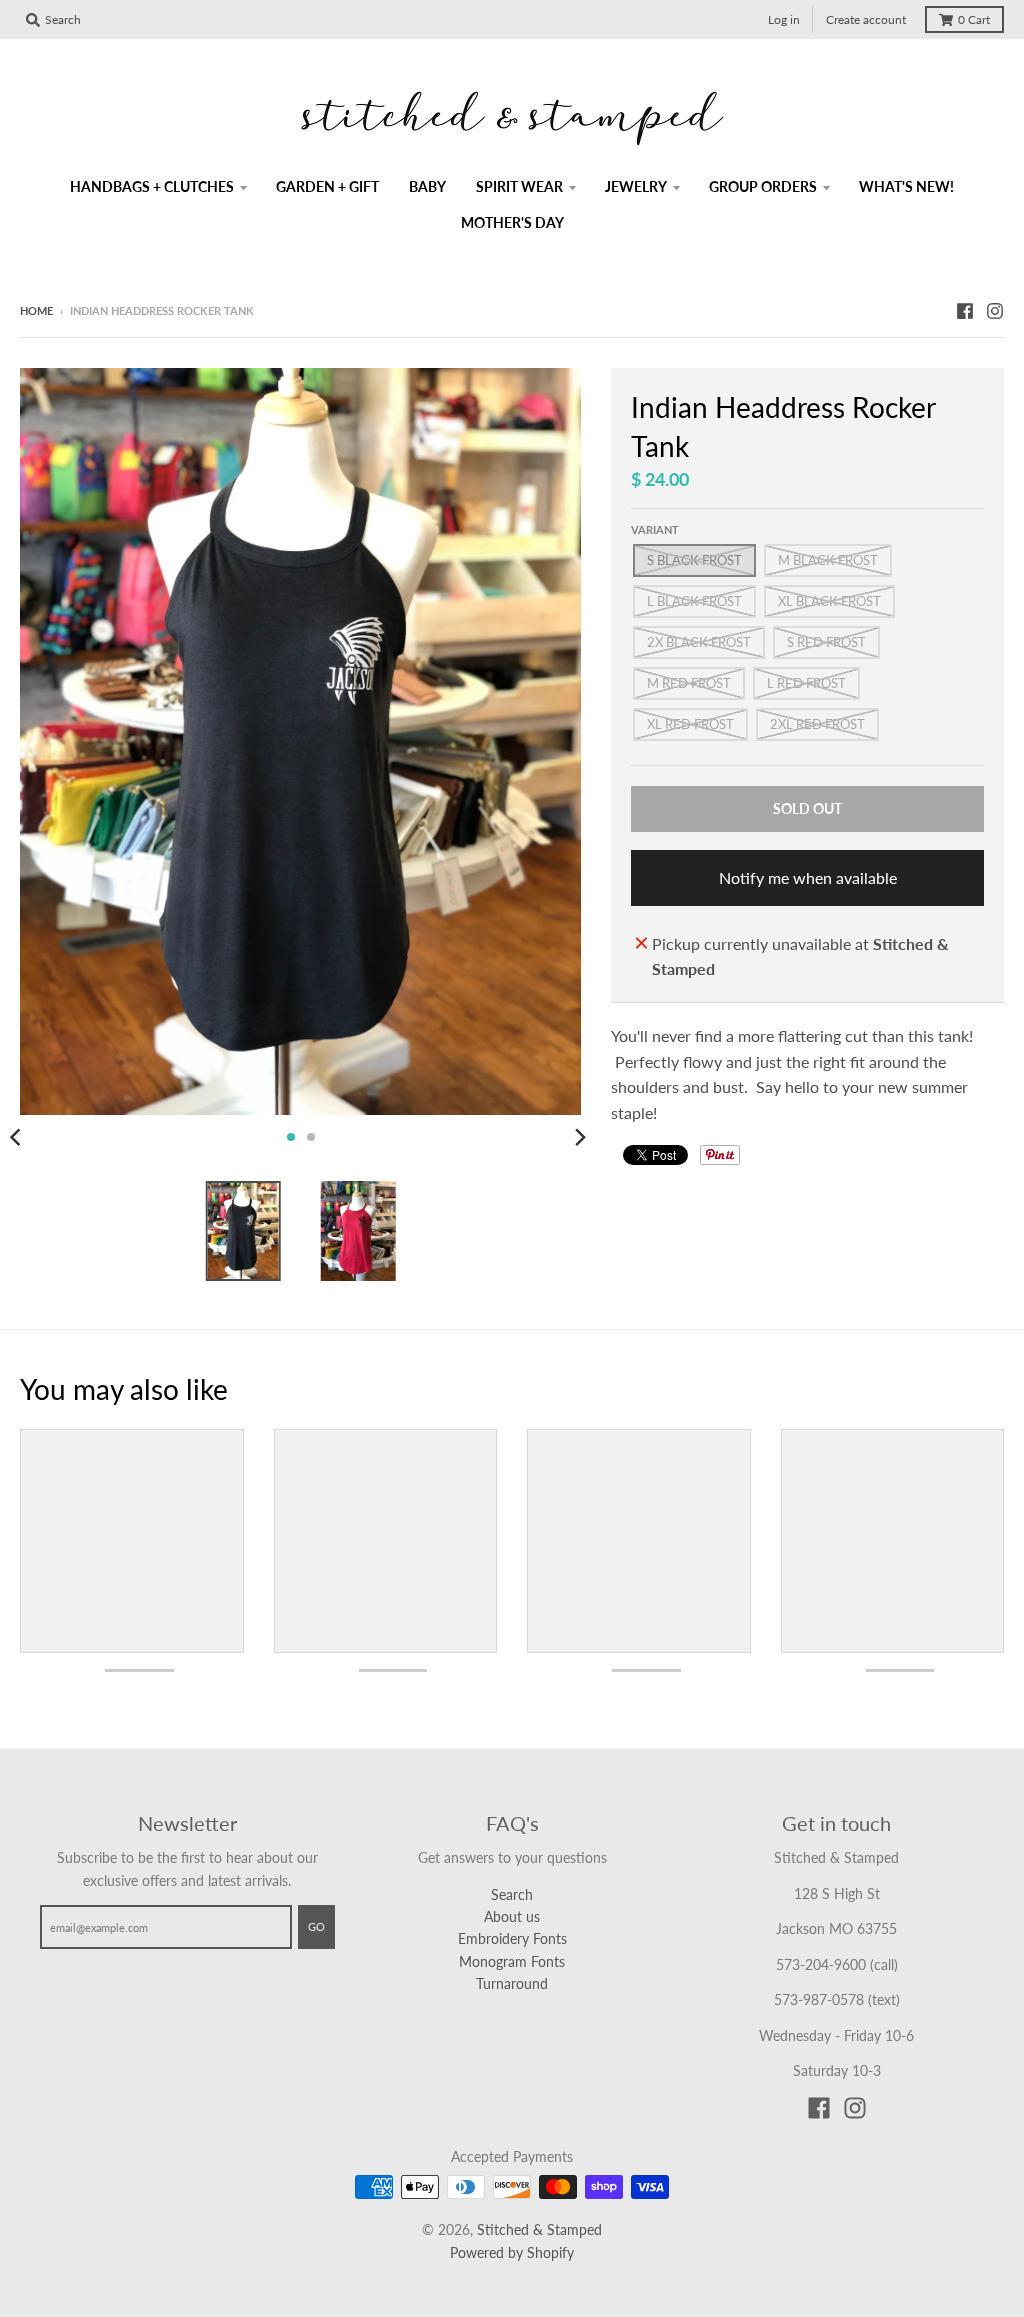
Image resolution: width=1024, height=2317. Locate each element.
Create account (866, 19)
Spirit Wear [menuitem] (519, 186)
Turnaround (512, 1983)
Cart (974, 19)
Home (36, 310)
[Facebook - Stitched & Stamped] (965, 310)
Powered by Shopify (512, 2252)
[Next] (579, 1137)
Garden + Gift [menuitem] (327, 186)
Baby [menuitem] (427, 186)
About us (512, 1916)
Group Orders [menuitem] (763, 186)
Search (512, 1894)
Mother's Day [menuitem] (512, 222)
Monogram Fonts (512, 1961)
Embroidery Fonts (512, 1938)
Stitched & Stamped (539, 2229)
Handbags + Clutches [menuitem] (152, 186)
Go (316, 1926)
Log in (784, 19)
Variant (655, 529)
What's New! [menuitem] (906, 186)
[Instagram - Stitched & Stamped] (995, 310)
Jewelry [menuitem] (636, 186)
